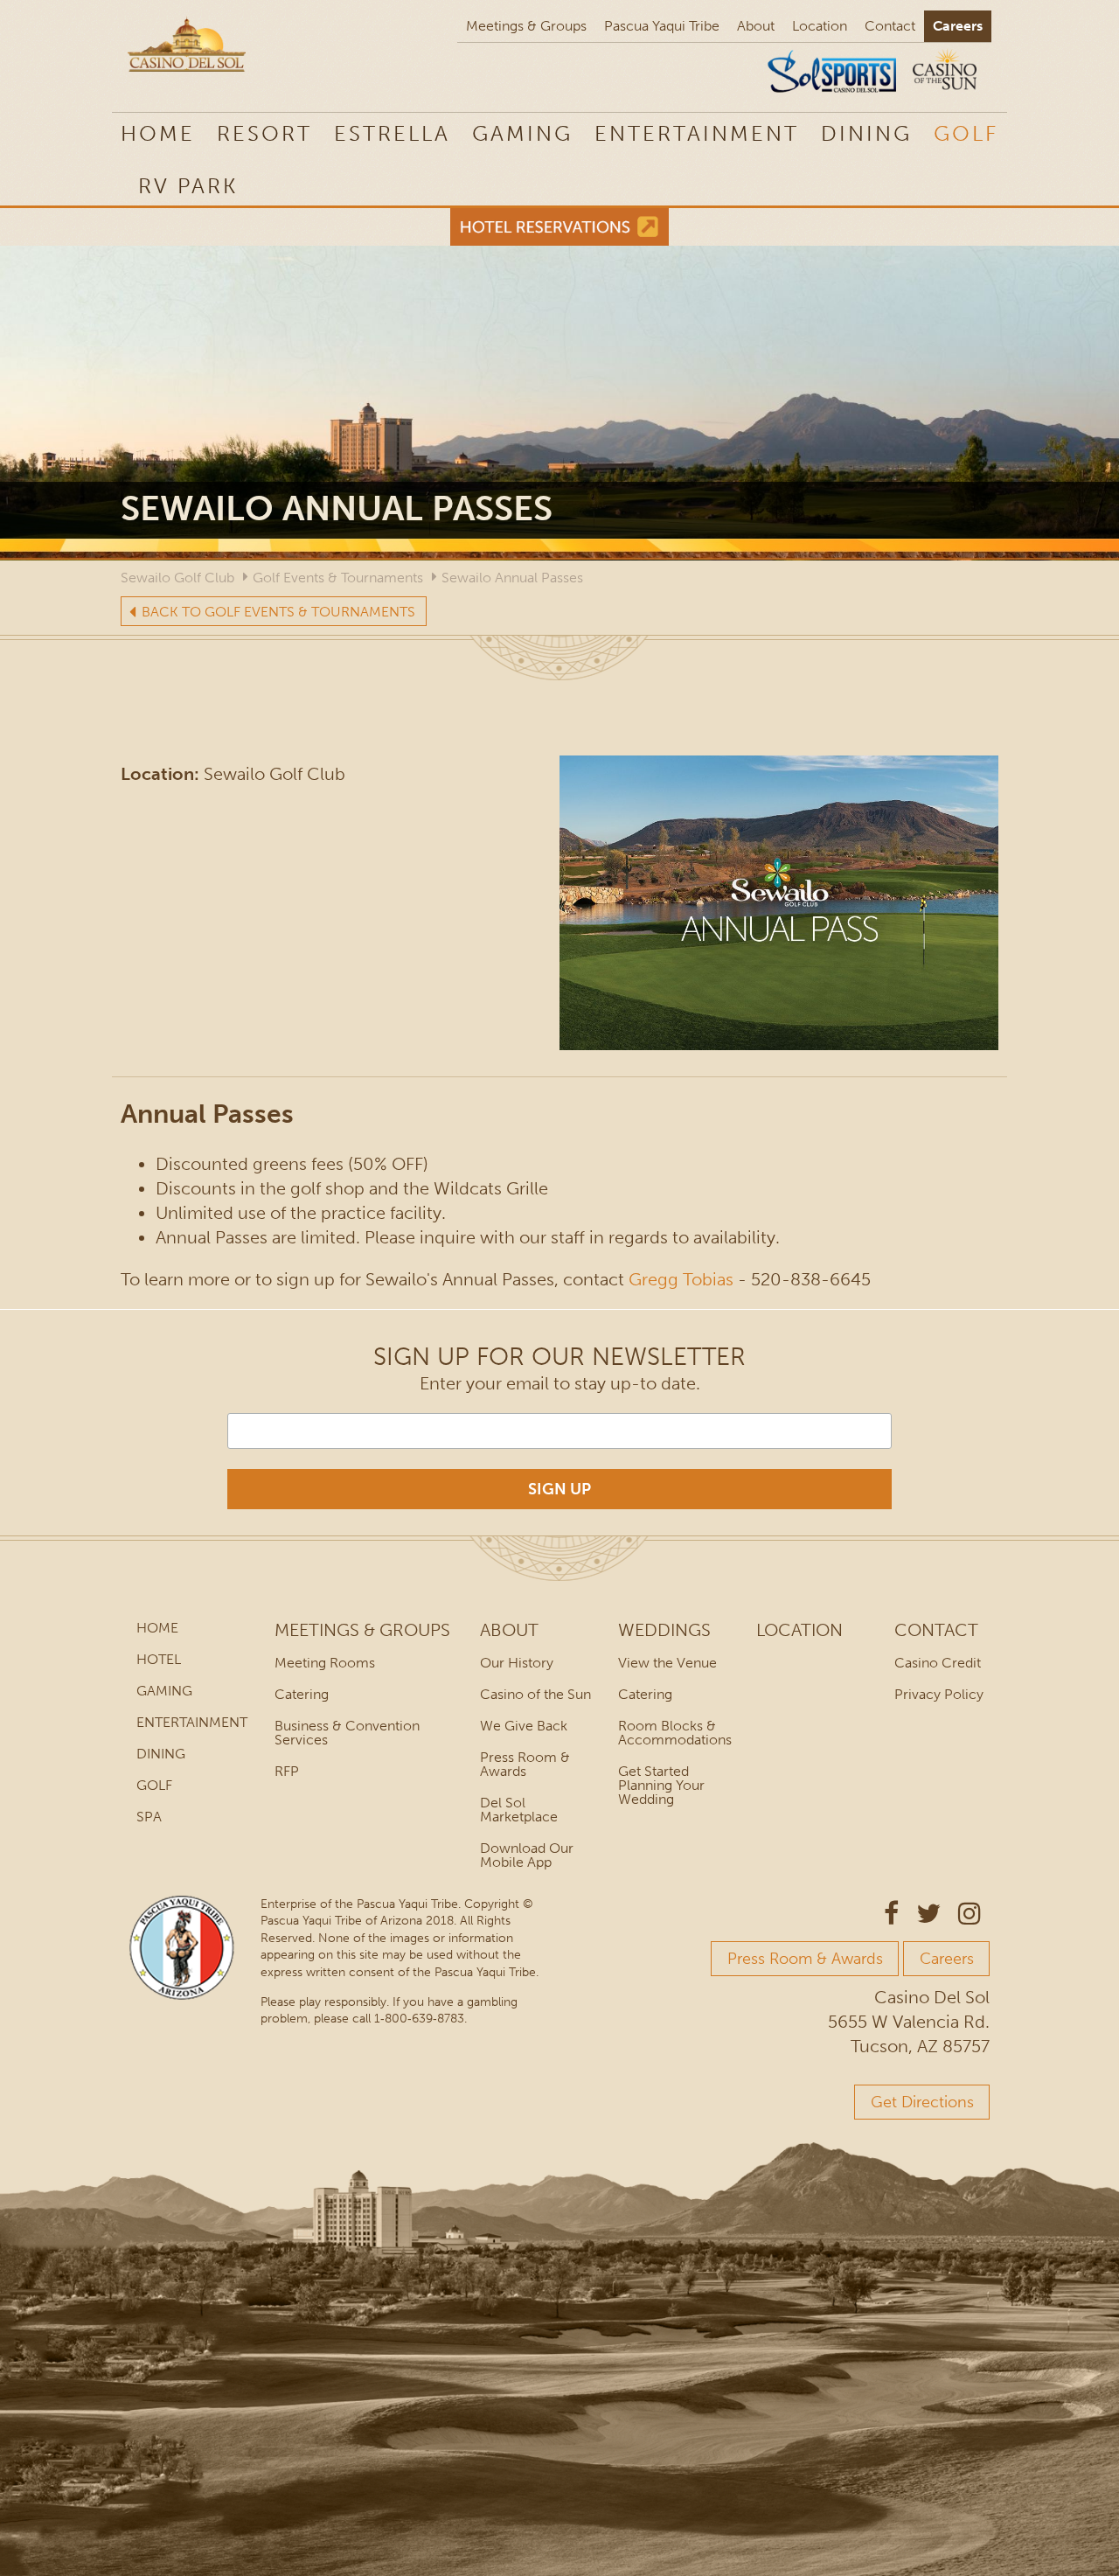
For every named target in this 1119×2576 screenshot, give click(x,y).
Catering (302, 1694)
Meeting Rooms (325, 1663)
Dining (866, 133)
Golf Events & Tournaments (338, 578)
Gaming (522, 133)
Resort (264, 133)
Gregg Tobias (681, 1279)
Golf (966, 133)
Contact (890, 26)
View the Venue (667, 1663)
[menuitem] (188, 185)
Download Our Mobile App (527, 1855)
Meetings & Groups (526, 26)
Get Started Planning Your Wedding (661, 1785)
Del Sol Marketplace (519, 1810)
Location (820, 26)
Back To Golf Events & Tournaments (278, 612)
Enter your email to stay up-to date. (560, 1383)
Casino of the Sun (535, 1694)
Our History (517, 1663)
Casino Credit (938, 1663)
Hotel (159, 1659)
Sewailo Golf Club (177, 578)
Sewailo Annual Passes (512, 578)
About (756, 26)
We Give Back (524, 1726)
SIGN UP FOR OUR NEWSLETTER (559, 1357)
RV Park (188, 186)
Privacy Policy (939, 1694)
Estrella (392, 133)
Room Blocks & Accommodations (675, 1733)
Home (158, 133)
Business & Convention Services (347, 1733)
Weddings (664, 1630)
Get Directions (922, 2102)
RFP (287, 1771)
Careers (958, 26)
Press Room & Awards (525, 1764)
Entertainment (697, 133)
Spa (149, 1817)
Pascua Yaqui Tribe (662, 26)
